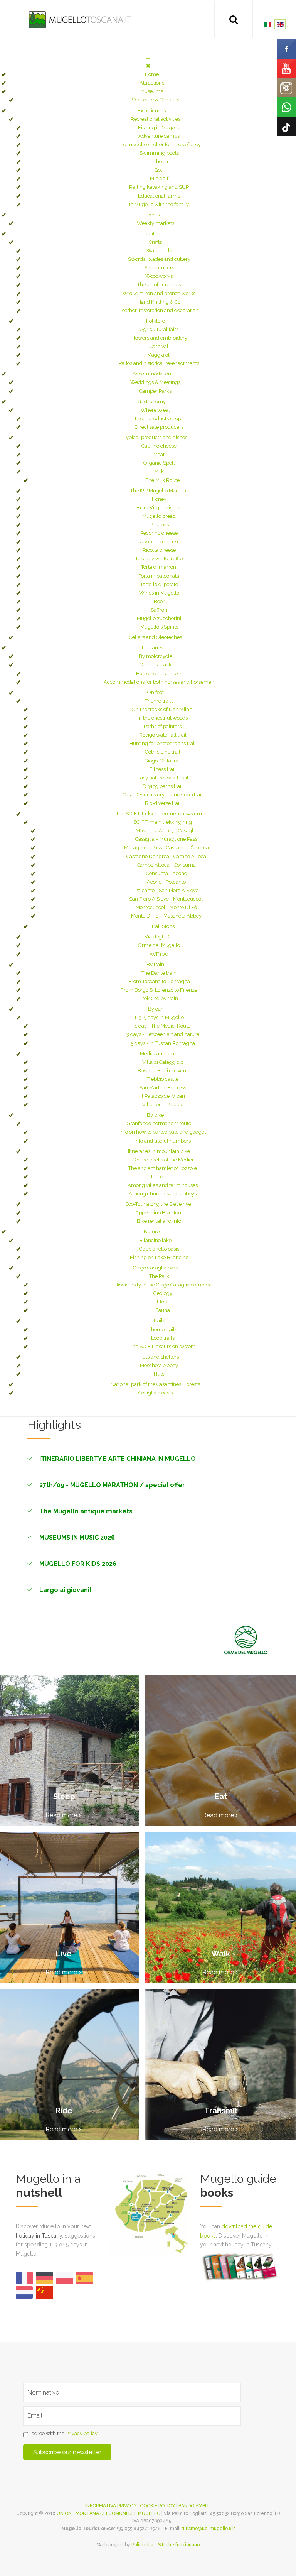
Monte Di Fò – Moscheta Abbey (166, 916)
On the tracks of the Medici (163, 1160)
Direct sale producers (159, 427)
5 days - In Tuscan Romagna (163, 1043)
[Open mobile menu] (148, 57)
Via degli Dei (159, 937)
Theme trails (159, 701)
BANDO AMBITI (195, 2506)
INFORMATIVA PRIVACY (111, 2506)
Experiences (152, 111)
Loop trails (163, 1338)
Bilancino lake (155, 1240)
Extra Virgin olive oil (159, 508)
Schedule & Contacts (156, 100)
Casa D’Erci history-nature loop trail (163, 795)
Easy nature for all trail (163, 778)
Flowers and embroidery (159, 338)
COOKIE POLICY (157, 2506)
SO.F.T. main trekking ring (163, 822)
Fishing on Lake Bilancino (159, 1257)
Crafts (155, 242)
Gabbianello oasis (159, 1249)
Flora (163, 1302)
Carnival (159, 346)
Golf (159, 170)
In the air (159, 161)
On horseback (156, 665)
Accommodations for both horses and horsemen (159, 682)
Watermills (159, 251)
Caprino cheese (159, 446)
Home (152, 74)
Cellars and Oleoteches (156, 637)
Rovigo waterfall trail (163, 735)
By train (155, 964)
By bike (155, 1115)
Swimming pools (159, 153)
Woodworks (159, 276)
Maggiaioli (159, 355)
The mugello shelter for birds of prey (159, 145)
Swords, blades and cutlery (159, 259)
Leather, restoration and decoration (159, 310)
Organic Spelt (159, 463)
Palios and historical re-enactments (159, 363)
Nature (152, 1231)
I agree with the (63, 2433)
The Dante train (159, 973)
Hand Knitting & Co (159, 302)
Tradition (152, 234)
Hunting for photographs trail (163, 743)
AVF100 (159, 954)
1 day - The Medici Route (163, 1026)
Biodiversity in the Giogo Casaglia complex (163, 1285)
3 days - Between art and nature (163, 1034)
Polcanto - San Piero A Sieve (166, 890)
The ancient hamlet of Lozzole (163, 1168)
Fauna (163, 1310)
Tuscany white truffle (159, 559)
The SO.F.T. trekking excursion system (159, 814)
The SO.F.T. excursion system (163, 1346)
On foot (156, 692)
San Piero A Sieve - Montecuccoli (166, 899)
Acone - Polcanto (166, 882)
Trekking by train (159, 998)
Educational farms (159, 196)
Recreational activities (156, 119)
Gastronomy (152, 401)
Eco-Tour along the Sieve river (159, 1204)
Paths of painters (163, 726)
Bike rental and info (159, 1221)
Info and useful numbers (163, 1141)
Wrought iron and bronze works (159, 293)
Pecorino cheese (159, 533)
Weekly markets (156, 223)
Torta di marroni (159, 567)
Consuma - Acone (166, 873)
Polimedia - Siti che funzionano (166, 2545)
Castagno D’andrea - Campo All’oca (166, 856)
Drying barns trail (163, 786)
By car (155, 1009)
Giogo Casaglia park (156, 1268)
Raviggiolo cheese (159, 542)
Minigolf (159, 178)
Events (152, 215)
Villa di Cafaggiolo (163, 1062)
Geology (163, 1293)
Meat (159, 454)
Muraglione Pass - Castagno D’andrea (166, 848)
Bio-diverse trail (163, 803)
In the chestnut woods (163, 718)
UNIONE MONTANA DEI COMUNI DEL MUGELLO (108, 2513)
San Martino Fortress (163, 1088)
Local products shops (159, 418)
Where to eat (155, 410)
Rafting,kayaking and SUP (159, 187)
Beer (159, 601)
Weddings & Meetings (155, 382)
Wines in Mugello (159, 593)
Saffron (159, 610)
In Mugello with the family (159, 204)
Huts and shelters (159, 1357)
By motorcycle (156, 656)
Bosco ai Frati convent (163, 1071)
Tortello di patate (159, 584)
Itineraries (152, 648)
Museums (152, 91)
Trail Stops (163, 926)
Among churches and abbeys (163, 1194)
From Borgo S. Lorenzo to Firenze (159, 990)
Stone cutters (159, 268)
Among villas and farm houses (163, 1185)
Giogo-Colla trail (163, 761)
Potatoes (159, 525)
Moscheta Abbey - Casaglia (166, 831)
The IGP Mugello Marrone (159, 491)
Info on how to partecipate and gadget (163, 1132)
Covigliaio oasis (156, 1393)
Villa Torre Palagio (163, 1105)
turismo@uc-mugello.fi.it (208, 2529)
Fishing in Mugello (159, 128)
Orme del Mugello (159, 945)
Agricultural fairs (159, 329)
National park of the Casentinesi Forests (155, 1384)
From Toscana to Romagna (159, 981)
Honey (159, 499)
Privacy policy (82, 2433)
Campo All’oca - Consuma (166, 865)
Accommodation (152, 374)
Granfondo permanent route (159, 1123)
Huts (159, 1374)
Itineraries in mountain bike (159, 1151)
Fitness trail (163, 769)
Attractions (152, 83)
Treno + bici (163, 1177)
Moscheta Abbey (159, 1365)
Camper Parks (155, 391)
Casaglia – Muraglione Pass (166, 839)
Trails (159, 1321)
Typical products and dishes (156, 437)
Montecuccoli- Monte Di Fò (166, 907)
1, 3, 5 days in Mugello (159, 1017)
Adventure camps (159, 136)
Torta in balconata (159, 576)
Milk (159, 471)
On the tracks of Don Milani (163, 709)
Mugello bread (159, 516)
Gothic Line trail (163, 752)
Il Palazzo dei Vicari (163, 1096)
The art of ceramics (159, 285)
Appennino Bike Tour (159, 1213)
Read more (62, 1815)
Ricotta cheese (159, 550)
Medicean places (159, 1054)
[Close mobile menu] (148, 66)
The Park (159, 1276)
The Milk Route (163, 480)
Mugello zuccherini (159, 618)
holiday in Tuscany (39, 2236)
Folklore (156, 321)
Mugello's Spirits (159, 627)
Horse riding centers (159, 674)
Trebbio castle (163, 1079)
